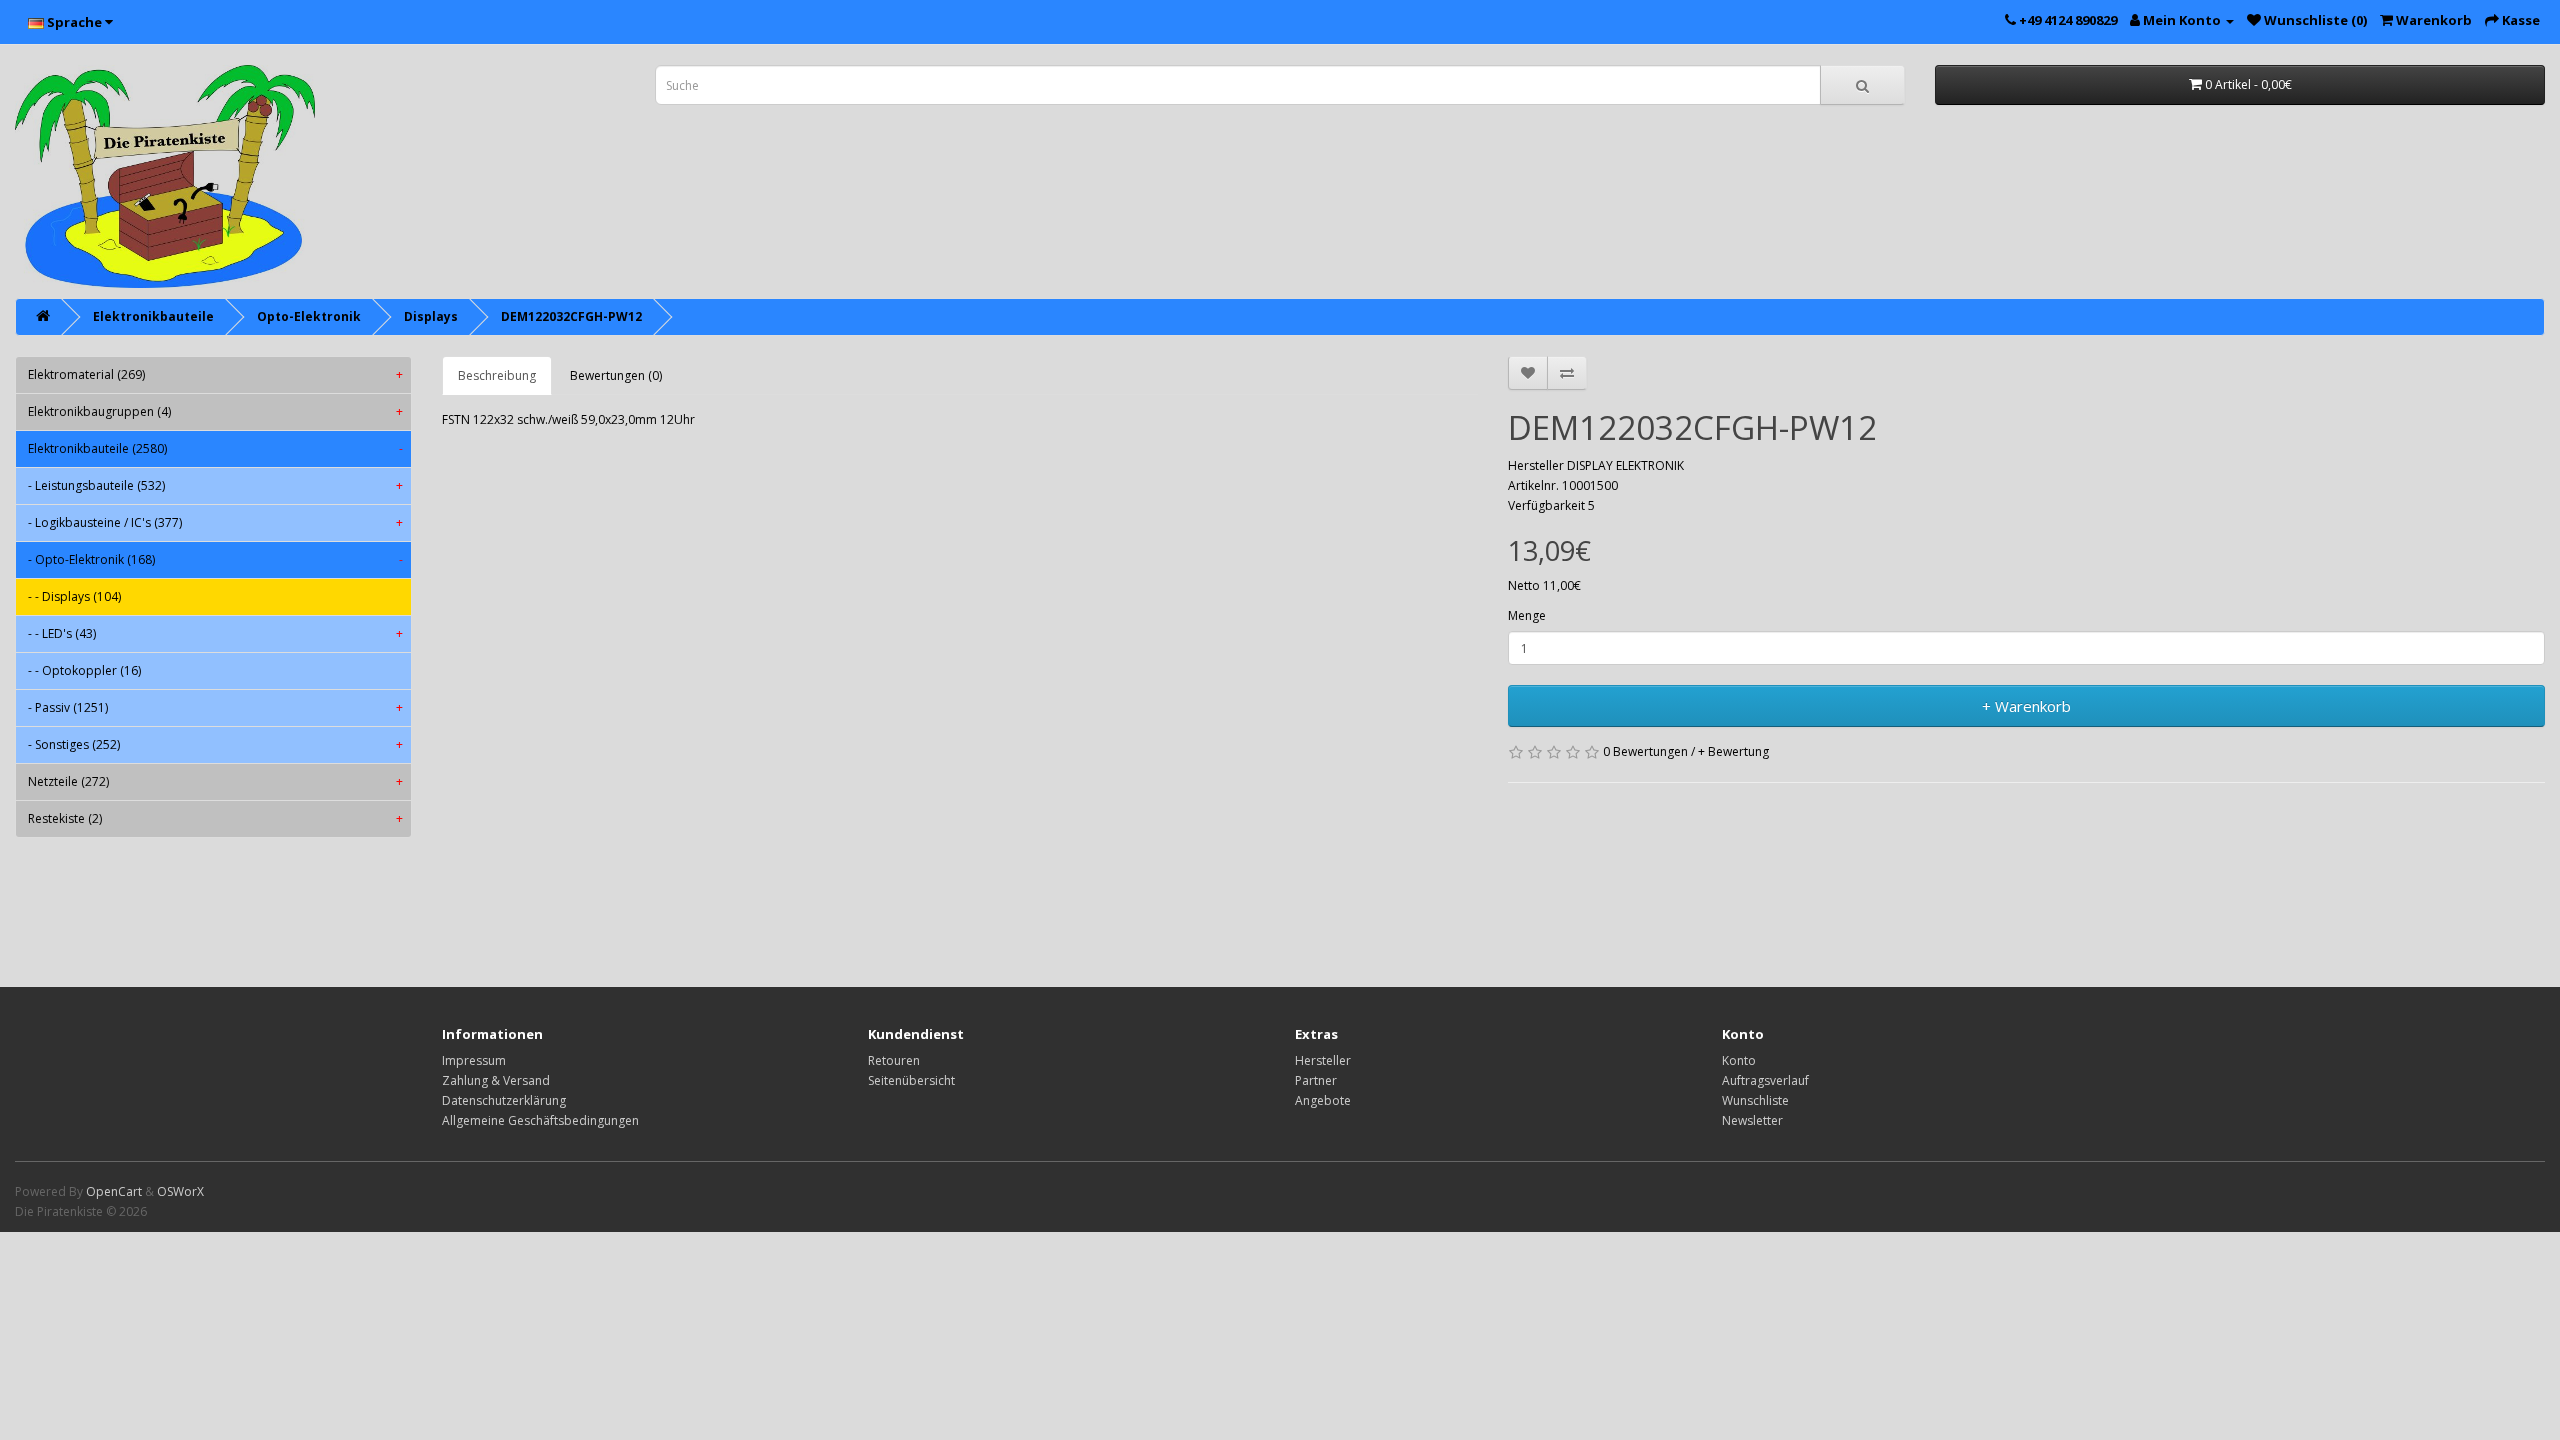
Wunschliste (1755, 1100)
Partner (1316, 1080)
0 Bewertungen (1645, 751)
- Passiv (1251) (215, 707)
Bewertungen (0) (616, 375)
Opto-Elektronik (309, 316)
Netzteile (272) (215, 781)
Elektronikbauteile (153, 316)
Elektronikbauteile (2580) (215, 448)
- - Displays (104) (74, 596)
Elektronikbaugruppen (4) (215, 411)
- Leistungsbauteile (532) (215, 485)
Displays (431, 316)
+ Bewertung (1733, 751)
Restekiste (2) (215, 818)
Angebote (1323, 1100)
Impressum (474, 1060)
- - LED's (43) (215, 633)
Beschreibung (497, 375)
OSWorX (180, 1191)
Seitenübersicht (911, 1080)
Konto (1739, 1060)
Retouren (894, 1060)
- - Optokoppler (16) (84, 670)
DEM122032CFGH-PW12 (571, 316)
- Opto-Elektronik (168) (215, 559)
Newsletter (1752, 1120)
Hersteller (1323, 1060)
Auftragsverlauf (1765, 1080)
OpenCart (114, 1191)
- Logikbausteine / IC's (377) (215, 522)
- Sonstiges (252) (215, 744)
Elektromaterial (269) (215, 374)
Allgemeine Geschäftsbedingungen (540, 1120)
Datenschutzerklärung (504, 1100)
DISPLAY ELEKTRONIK (1625, 465)
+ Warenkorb (2026, 706)
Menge (1527, 615)
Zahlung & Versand (496, 1080)
